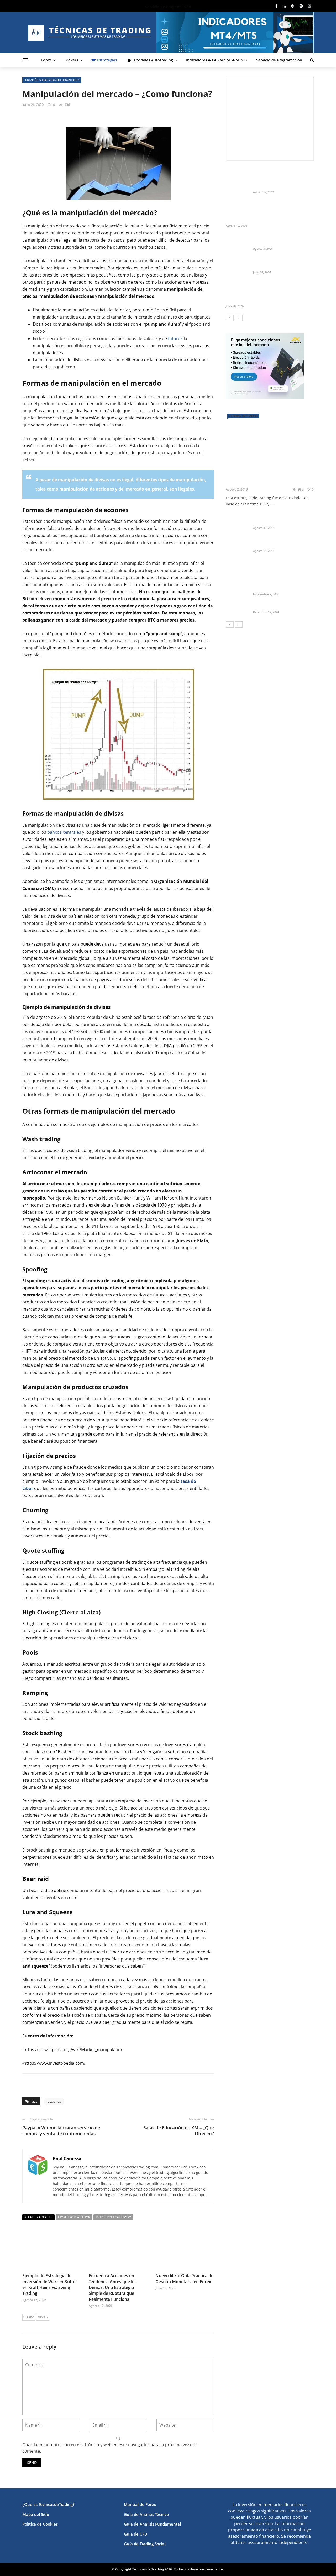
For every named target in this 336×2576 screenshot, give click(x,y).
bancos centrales (64, 832)
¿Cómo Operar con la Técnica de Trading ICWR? (283, 542)
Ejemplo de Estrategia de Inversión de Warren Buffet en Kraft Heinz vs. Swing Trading (50, 2284)
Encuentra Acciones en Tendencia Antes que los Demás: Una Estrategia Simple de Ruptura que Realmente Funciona (113, 2287)
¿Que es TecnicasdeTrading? (48, 2504)
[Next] (239, 318)
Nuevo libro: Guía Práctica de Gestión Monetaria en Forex (184, 2278)
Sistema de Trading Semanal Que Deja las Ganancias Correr (282, 263)
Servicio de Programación (279, 60)
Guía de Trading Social (145, 2544)
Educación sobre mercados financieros (52, 80)
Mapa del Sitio (36, 2514)
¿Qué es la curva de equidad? (281, 606)
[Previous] (230, 318)
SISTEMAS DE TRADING (243, 416)
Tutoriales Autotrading (152, 60)
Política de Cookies (40, 2524)
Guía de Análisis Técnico (146, 2514)
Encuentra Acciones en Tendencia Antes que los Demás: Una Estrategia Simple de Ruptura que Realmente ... (281, 212)
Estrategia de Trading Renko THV (267, 482)
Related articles (38, 2217)
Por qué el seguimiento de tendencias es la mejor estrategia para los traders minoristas (264, 292)
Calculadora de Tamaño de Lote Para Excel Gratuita (283, 240)
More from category (113, 2217)
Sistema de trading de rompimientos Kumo (274, 519)
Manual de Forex (140, 2504)
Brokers (71, 60)
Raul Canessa (67, 2158)
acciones (54, 2101)
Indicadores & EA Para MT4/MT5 (215, 60)
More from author (74, 2217)
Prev (30, 2317)
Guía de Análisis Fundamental (152, 2524)
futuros (175, 338)
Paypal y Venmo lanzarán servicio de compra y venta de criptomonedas (61, 2131)
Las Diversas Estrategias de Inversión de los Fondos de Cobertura (279, 583)
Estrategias (107, 60)
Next (41, 2317)
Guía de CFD (136, 2534)
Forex (46, 60)
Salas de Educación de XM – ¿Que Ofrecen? (179, 2131)
